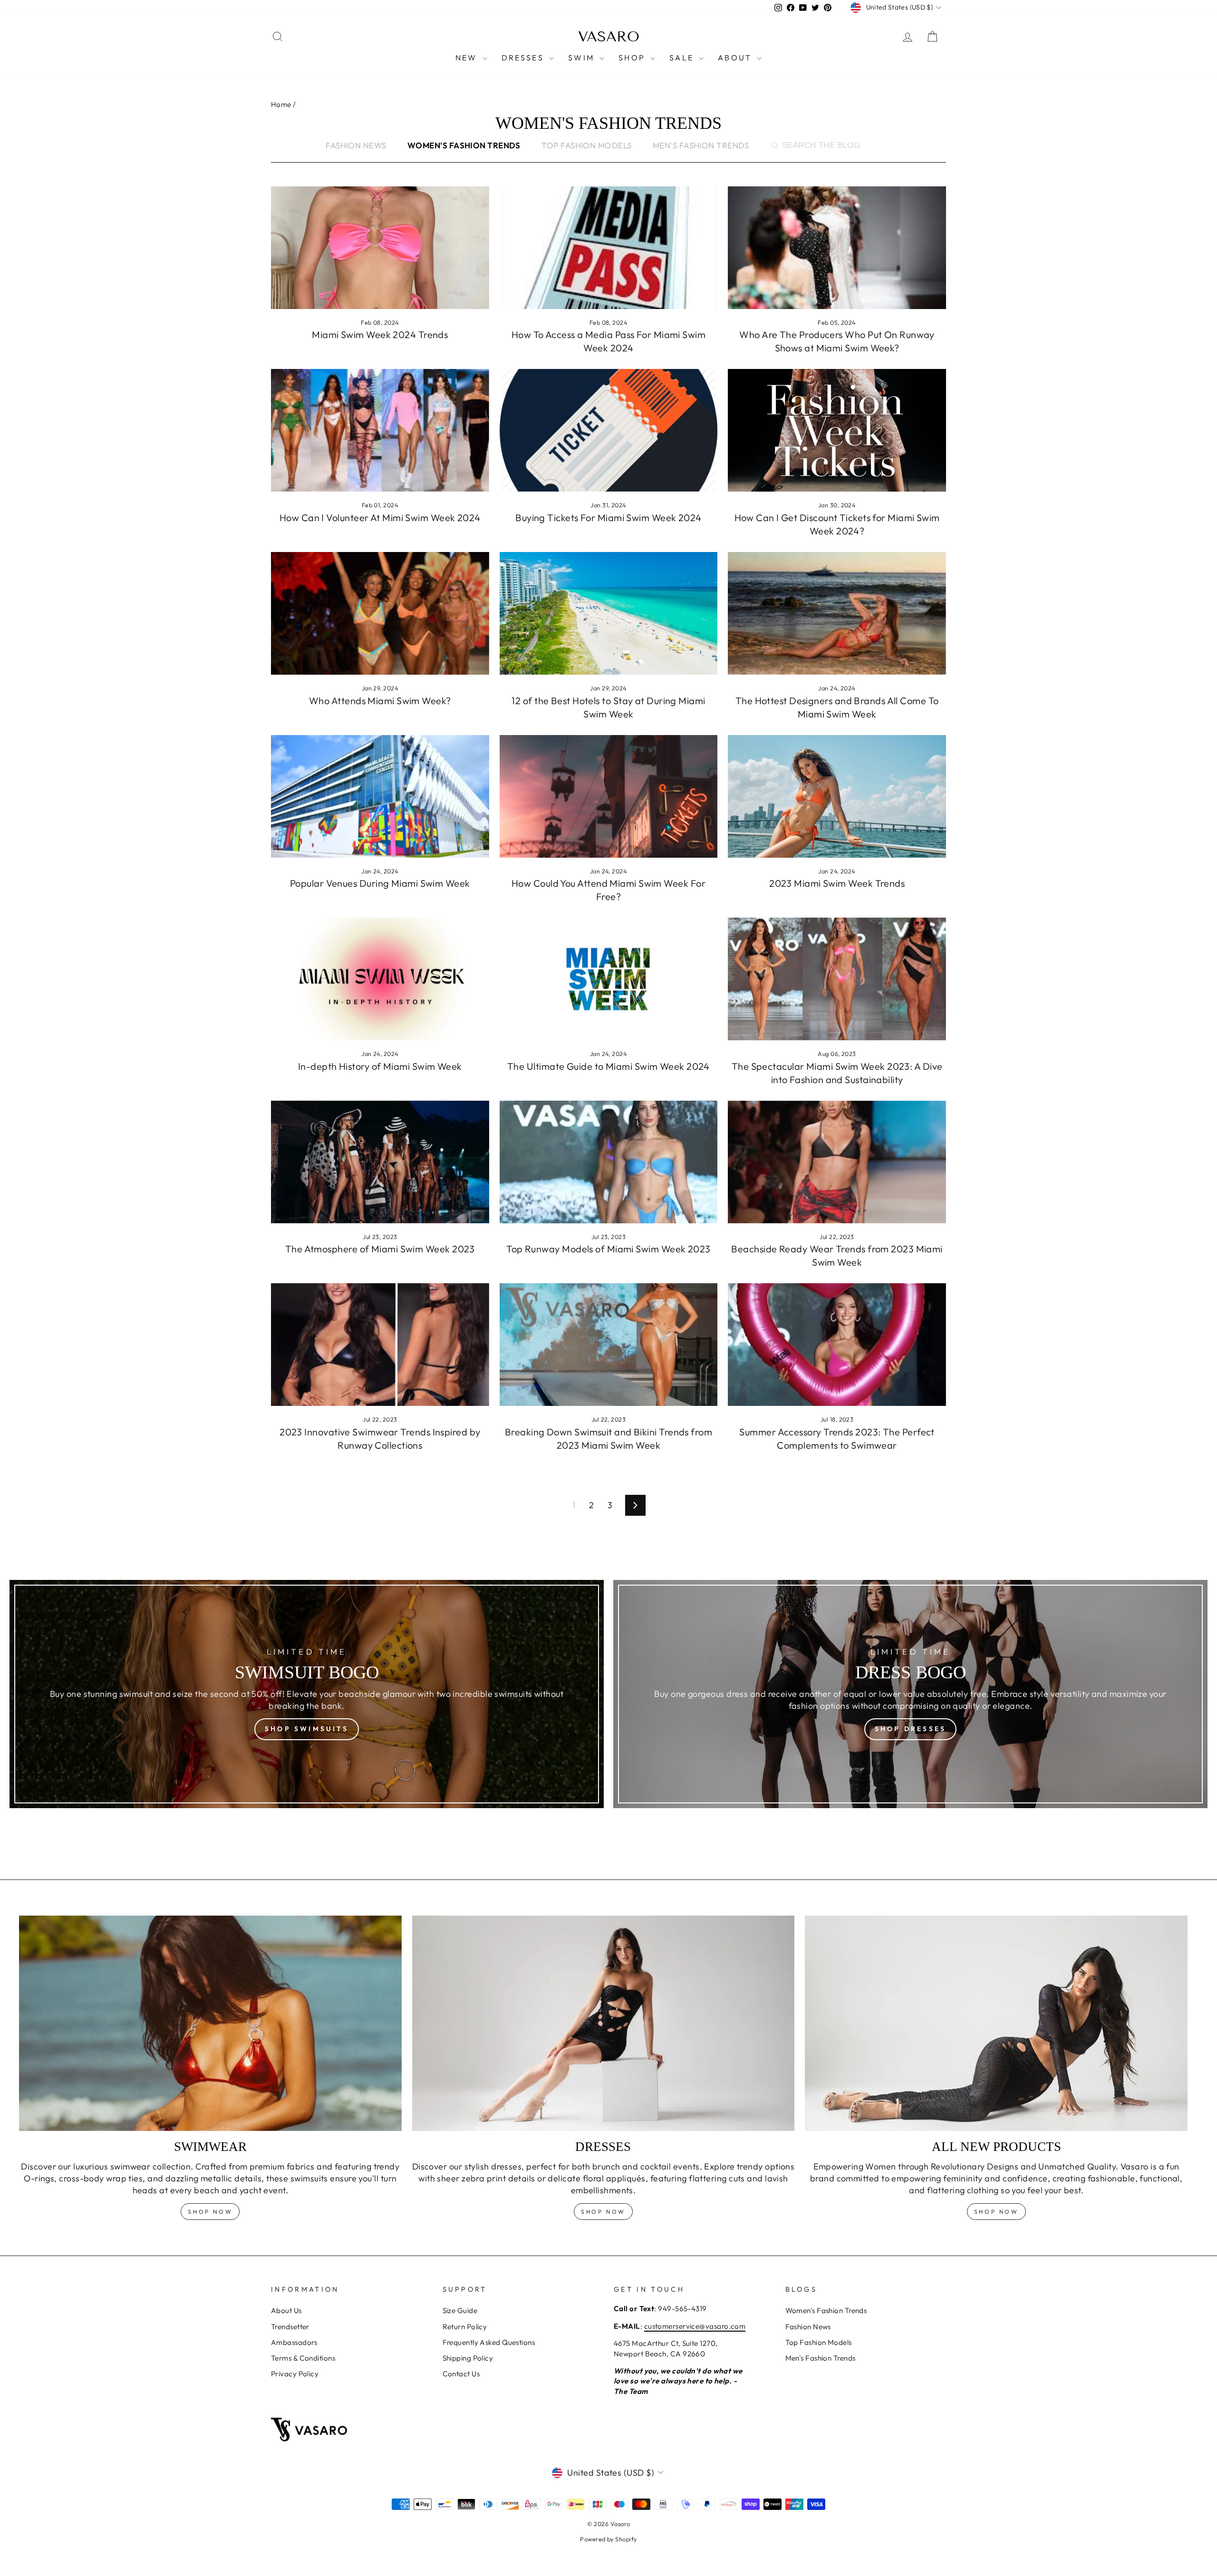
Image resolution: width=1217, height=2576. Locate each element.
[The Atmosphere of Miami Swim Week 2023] (380, 1162)
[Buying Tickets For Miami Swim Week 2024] (609, 430)
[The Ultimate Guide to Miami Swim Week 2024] (609, 979)
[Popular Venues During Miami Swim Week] (380, 796)
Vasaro (609, 37)
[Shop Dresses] (910, 1694)
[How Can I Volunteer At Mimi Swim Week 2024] (380, 430)
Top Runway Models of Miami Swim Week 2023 (608, 1249)
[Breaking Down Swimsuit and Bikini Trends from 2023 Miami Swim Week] (609, 1345)
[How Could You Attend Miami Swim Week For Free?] (609, 796)
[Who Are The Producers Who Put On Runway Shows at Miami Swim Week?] (837, 248)
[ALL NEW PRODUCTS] (996, 2023)
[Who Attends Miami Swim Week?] (380, 613)
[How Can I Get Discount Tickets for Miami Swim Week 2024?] (837, 430)
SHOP (633, 58)
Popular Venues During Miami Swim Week (380, 883)
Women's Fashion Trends (826, 2310)
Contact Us (461, 2374)
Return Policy (465, 2327)
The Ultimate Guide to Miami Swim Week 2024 (608, 1066)
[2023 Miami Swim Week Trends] (837, 796)
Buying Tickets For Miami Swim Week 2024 (608, 518)
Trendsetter (290, 2327)
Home (281, 104)
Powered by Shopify (608, 2539)
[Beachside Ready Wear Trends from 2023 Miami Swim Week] (837, 1162)
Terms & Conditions (303, 2358)
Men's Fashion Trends (701, 145)
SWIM (583, 58)
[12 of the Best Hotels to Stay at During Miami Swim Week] (609, 613)
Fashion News (356, 145)
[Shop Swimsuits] (307, 1694)
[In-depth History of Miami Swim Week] (380, 979)
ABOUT (736, 58)
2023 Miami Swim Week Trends (837, 883)
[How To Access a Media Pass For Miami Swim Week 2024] (609, 248)
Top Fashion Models (586, 145)
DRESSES (524, 58)
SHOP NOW (603, 2212)
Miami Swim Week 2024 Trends (380, 334)
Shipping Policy (468, 2358)
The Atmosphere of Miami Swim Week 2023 (380, 1249)
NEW (468, 58)
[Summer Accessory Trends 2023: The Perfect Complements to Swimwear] (837, 1345)
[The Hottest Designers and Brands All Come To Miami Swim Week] (837, 613)
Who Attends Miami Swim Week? (380, 701)
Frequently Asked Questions (489, 2342)
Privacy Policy (295, 2374)
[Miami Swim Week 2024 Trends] (380, 248)
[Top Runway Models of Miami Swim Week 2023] (609, 1162)
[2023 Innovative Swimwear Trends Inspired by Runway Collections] (380, 1345)
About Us (286, 2310)
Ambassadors (294, 2342)
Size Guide (460, 2310)
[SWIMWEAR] (210, 2023)
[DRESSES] (604, 2023)
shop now (210, 2212)
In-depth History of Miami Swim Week (380, 1066)
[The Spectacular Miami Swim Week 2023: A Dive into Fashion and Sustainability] (837, 979)
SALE (683, 58)
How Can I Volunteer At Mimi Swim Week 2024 (380, 518)
